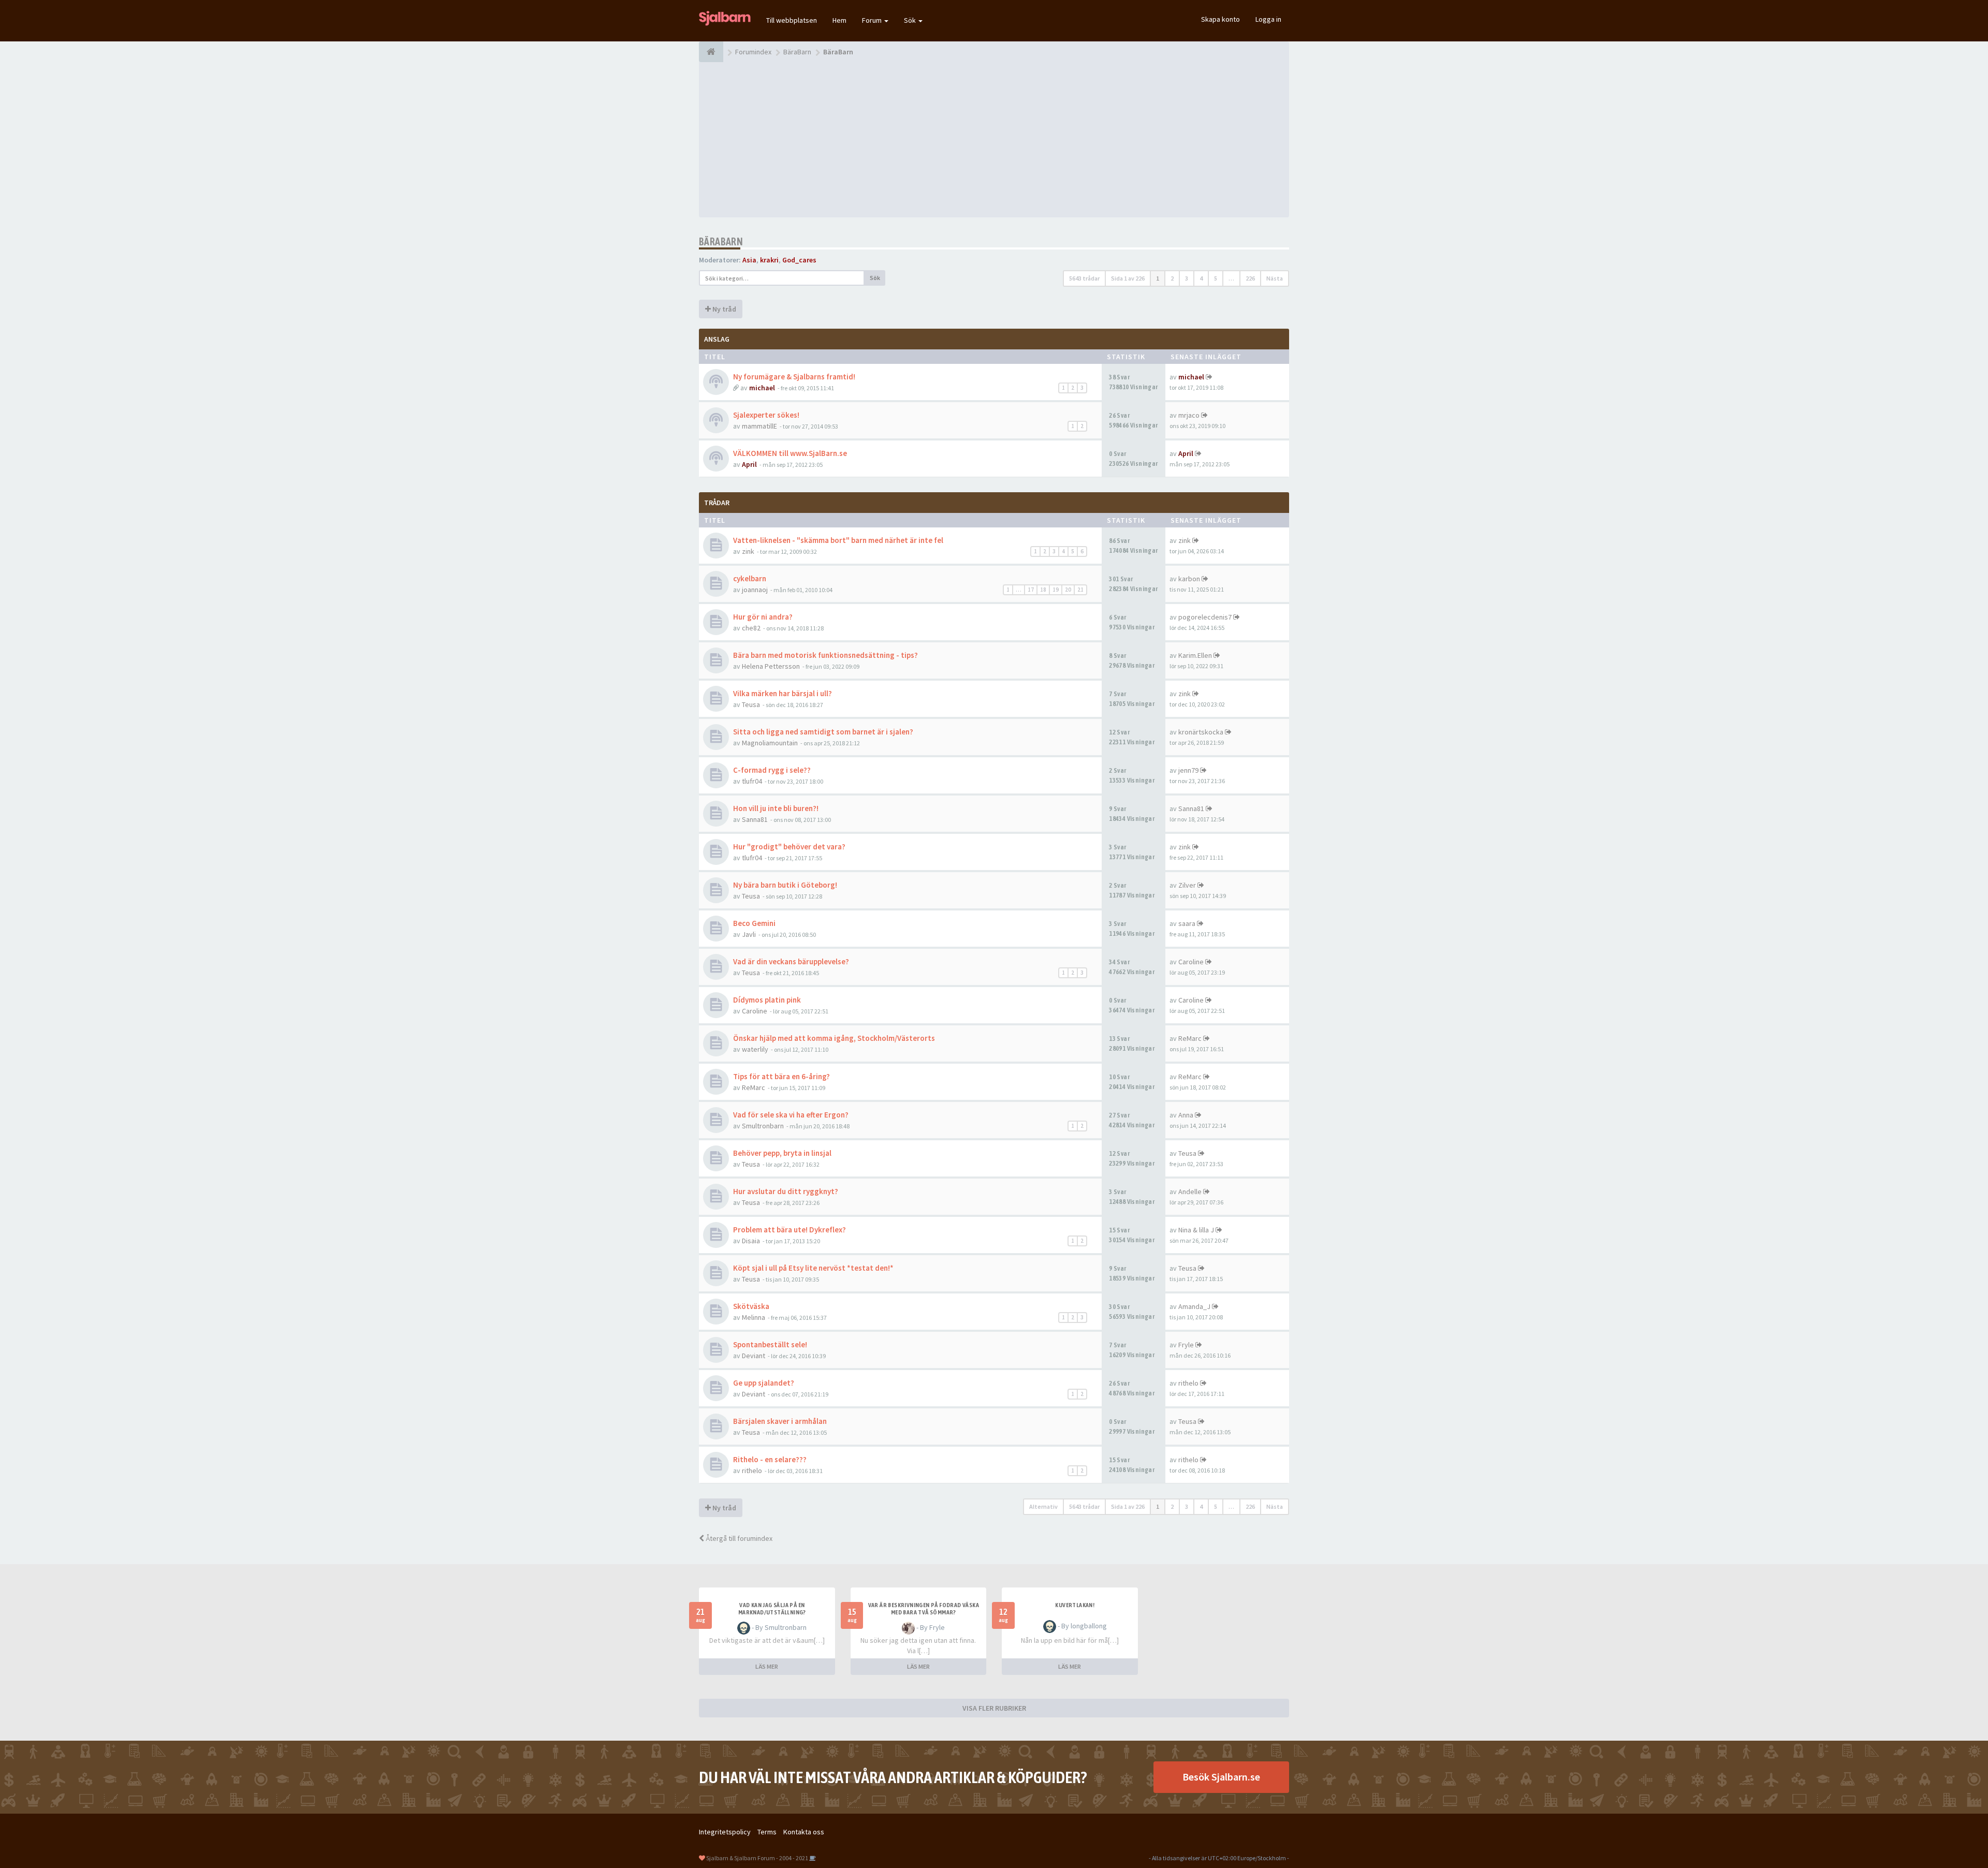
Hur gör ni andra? (763, 617)
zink (748, 551)
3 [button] (1187, 278)
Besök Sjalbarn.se (1221, 1777)
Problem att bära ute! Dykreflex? (790, 1230)
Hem (839, 20)
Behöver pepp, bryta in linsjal (782, 1153)
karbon (1189, 579)
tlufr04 (752, 781)
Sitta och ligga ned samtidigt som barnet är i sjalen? (823, 732)
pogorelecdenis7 (1205, 617)
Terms (767, 1832)
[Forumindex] (711, 52)
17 (1031, 590)
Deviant (754, 1356)
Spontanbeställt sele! (770, 1344)
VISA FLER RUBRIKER (994, 1708)
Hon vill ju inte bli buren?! (776, 808)
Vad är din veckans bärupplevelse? (791, 961)
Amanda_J (1194, 1306)
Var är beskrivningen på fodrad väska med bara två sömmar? (924, 1609)
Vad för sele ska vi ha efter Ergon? (791, 1115)
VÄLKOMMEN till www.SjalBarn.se (790, 453)
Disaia (751, 1241)
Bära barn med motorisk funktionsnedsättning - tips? (825, 655)
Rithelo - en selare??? (770, 1459)
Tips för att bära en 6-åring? (781, 1076)
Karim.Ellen (1195, 655)
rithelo (1188, 1383)
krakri (769, 260)
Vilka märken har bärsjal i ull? (783, 693)
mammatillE (759, 426)
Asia (749, 260)
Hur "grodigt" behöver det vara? (789, 847)
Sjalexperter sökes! (766, 415)
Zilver (1187, 885)
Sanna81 (755, 819)
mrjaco (1189, 415)
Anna (1186, 1115)
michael (762, 388)
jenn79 (1188, 770)
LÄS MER (767, 1666)
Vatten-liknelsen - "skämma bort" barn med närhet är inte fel (838, 540)
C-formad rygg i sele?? (772, 770)
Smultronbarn (763, 1126)
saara (1187, 923)
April (749, 464)
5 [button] (1216, 278)
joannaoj (755, 590)
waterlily (755, 1049)
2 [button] (1172, 278)
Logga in (1268, 19)
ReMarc (1190, 1038)
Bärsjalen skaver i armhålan (780, 1421)
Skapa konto (1220, 19)
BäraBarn (721, 241)
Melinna (754, 1317)
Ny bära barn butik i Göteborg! (785, 885)
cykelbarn (750, 578)
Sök (911, 20)
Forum (873, 20)
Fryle (1186, 1345)
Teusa (751, 704)
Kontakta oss (804, 1832)
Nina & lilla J (1196, 1230)
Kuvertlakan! (1075, 1605)
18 (1043, 590)
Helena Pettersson (771, 666)
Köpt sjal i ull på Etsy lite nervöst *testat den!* (813, 1268)
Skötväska (751, 1306)
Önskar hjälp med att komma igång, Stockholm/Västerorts (834, 1038)
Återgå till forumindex (738, 1538)
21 (1080, 590)
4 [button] (1201, 278)
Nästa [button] (1275, 278)
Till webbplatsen (792, 20)
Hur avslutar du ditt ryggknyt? (786, 1191)
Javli (749, 934)
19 (1056, 590)
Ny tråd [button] (723, 309)
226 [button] (1250, 278)
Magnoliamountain (770, 743)
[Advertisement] (994, 140)
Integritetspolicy (725, 1832)
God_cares (799, 260)
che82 (751, 628)
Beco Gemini (754, 923)
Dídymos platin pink (767, 1000)
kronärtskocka (1201, 732)
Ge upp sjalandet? (764, 1383)
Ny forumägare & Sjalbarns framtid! (794, 377)
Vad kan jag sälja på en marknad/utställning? (772, 1609)
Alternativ (1043, 1506)
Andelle (1190, 1192)
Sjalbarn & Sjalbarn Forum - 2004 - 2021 (757, 1858)
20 (1068, 590)
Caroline (1191, 962)
